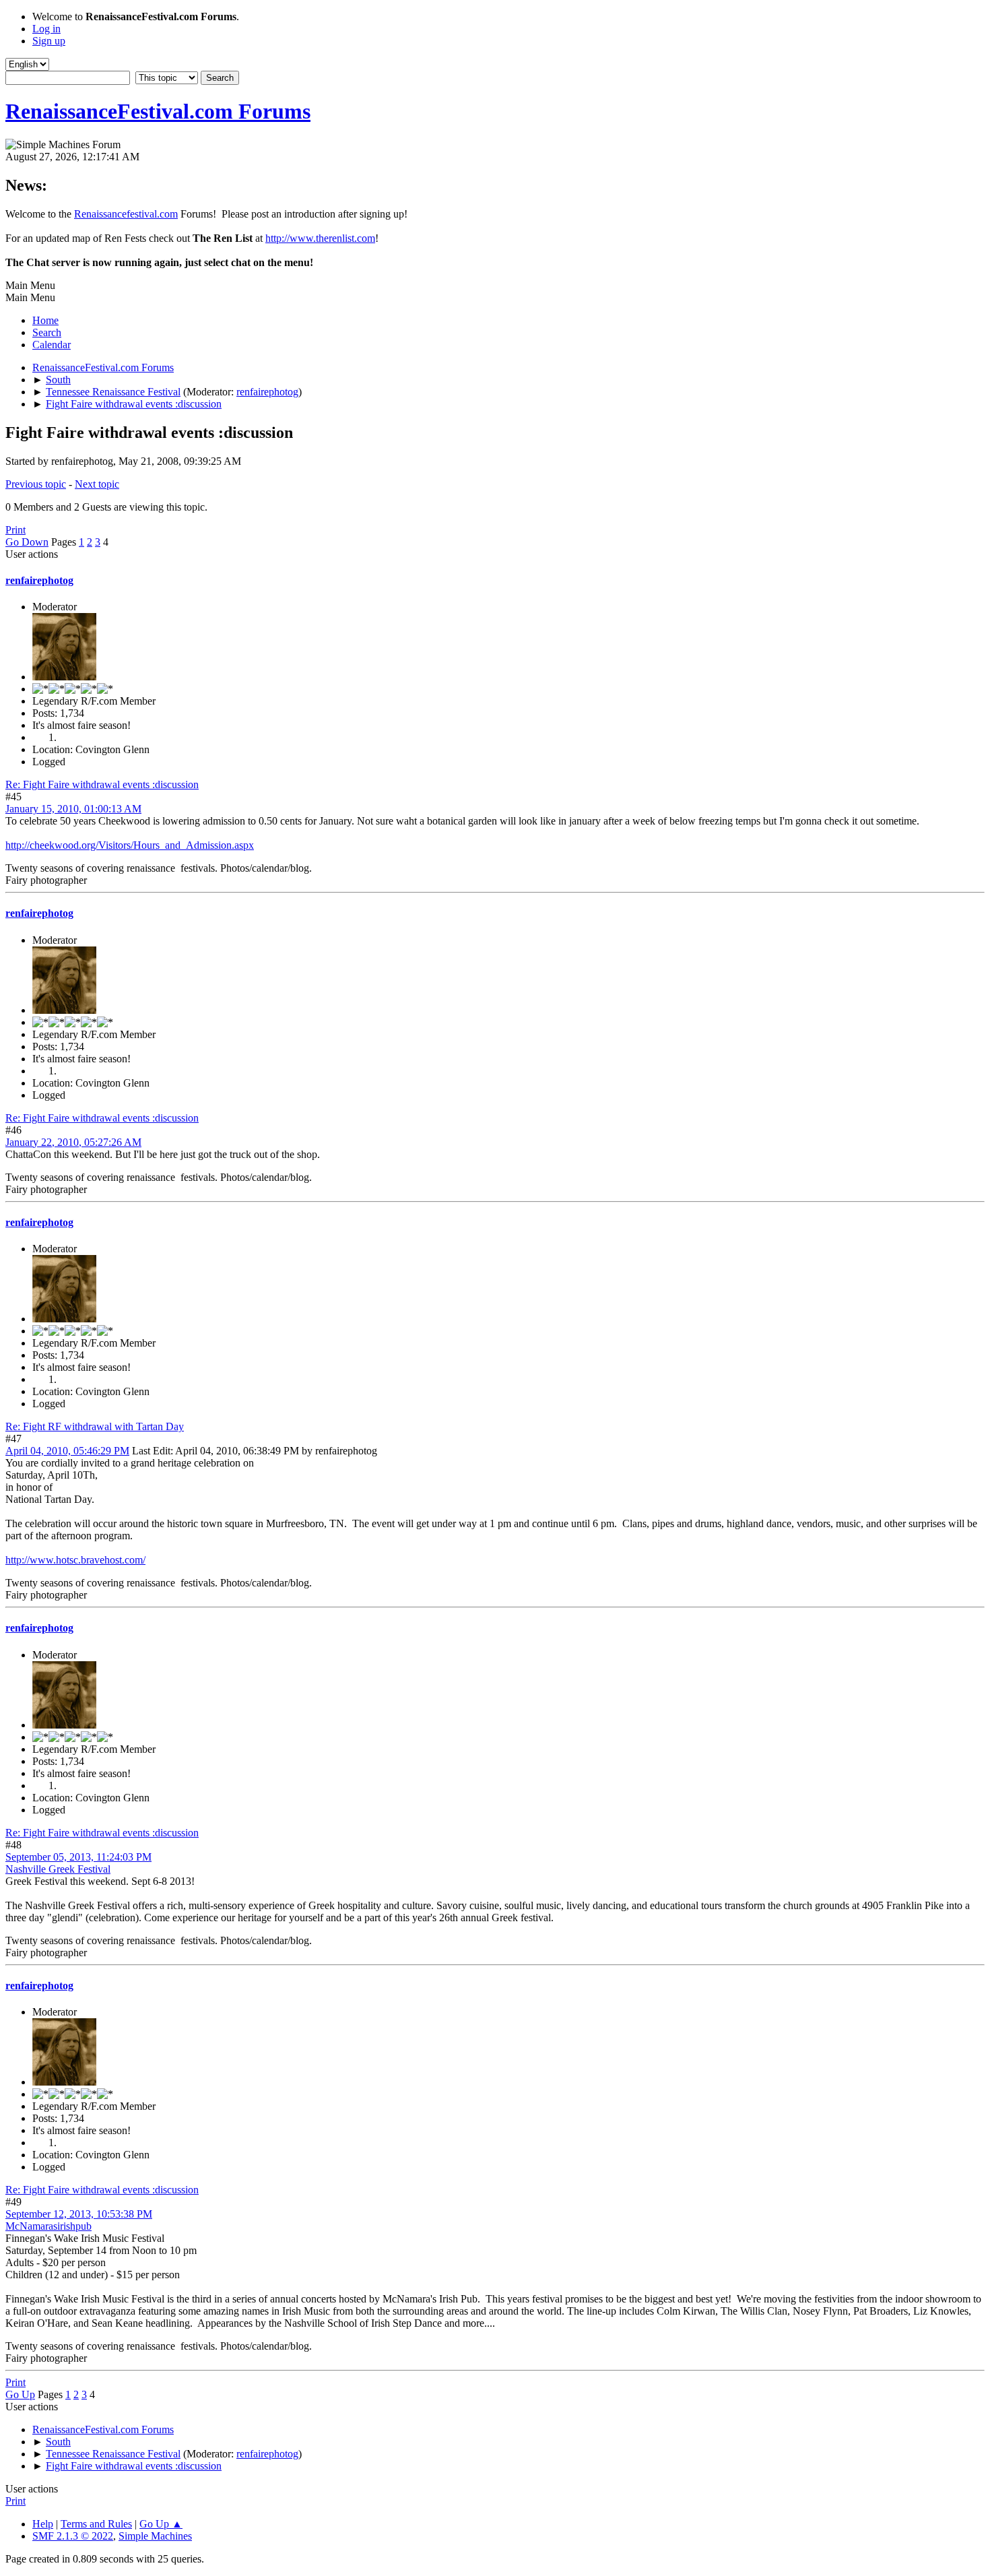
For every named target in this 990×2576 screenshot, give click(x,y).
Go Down (27, 542)
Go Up (20, 2394)
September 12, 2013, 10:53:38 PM (79, 2214)
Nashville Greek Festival (58, 1869)
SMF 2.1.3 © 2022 (73, 2536)
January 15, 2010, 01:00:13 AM (73, 809)
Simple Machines (155, 2536)
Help (43, 2524)
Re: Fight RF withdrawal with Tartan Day (95, 1426)
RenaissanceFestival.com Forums (158, 111)
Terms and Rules (96, 2524)
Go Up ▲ (161, 2524)
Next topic (97, 484)
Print (15, 530)
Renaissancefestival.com (126, 214)
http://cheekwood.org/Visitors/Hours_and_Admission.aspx (130, 845)
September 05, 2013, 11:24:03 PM (78, 1857)
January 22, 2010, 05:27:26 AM (73, 1142)
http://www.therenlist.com (320, 238)
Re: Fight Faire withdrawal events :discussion (102, 784)
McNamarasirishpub (48, 2226)
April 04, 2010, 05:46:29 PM (67, 1451)
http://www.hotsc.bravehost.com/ (75, 1560)
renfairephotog (267, 392)
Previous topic (36, 484)
